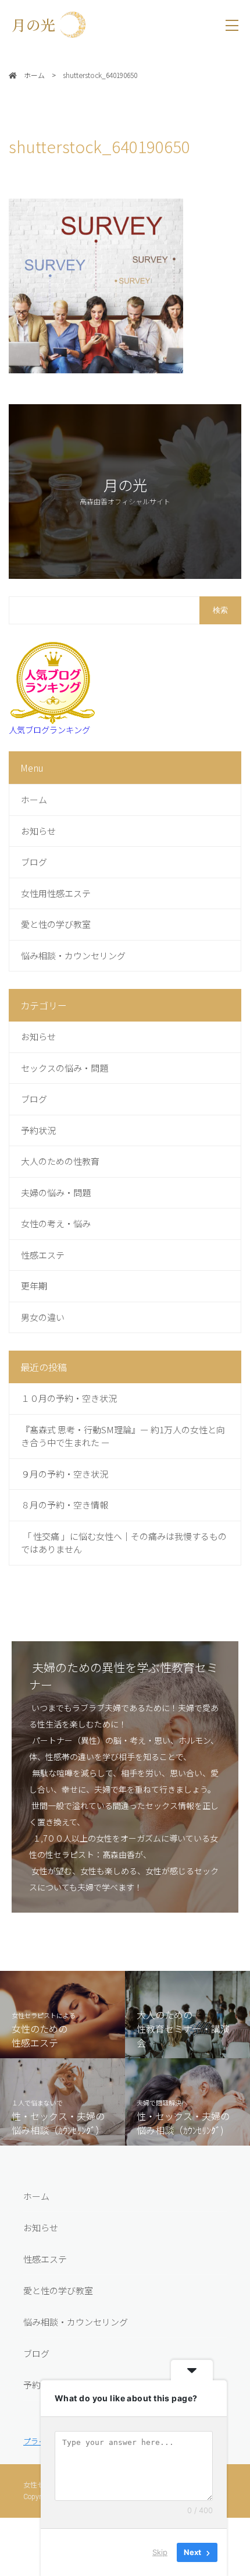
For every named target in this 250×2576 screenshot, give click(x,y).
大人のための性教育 (60, 1161)
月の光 (41, 24)
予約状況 (38, 1130)
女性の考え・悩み (56, 1223)
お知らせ (38, 831)
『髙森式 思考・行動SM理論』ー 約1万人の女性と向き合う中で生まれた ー (123, 1436)
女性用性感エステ (56, 893)
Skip (160, 2552)
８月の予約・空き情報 (65, 1505)
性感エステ (43, 1255)
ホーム (34, 799)
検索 (220, 610)
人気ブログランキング (49, 729)
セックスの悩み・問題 (65, 1068)
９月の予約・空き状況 (65, 1474)
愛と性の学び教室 (56, 924)
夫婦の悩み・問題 (56, 1192)
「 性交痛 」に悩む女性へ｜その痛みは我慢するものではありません (124, 1543)
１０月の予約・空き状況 (69, 1398)
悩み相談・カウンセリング (73, 955)
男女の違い (43, 1317)
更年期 (34, 1286)
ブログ (34, 862)
